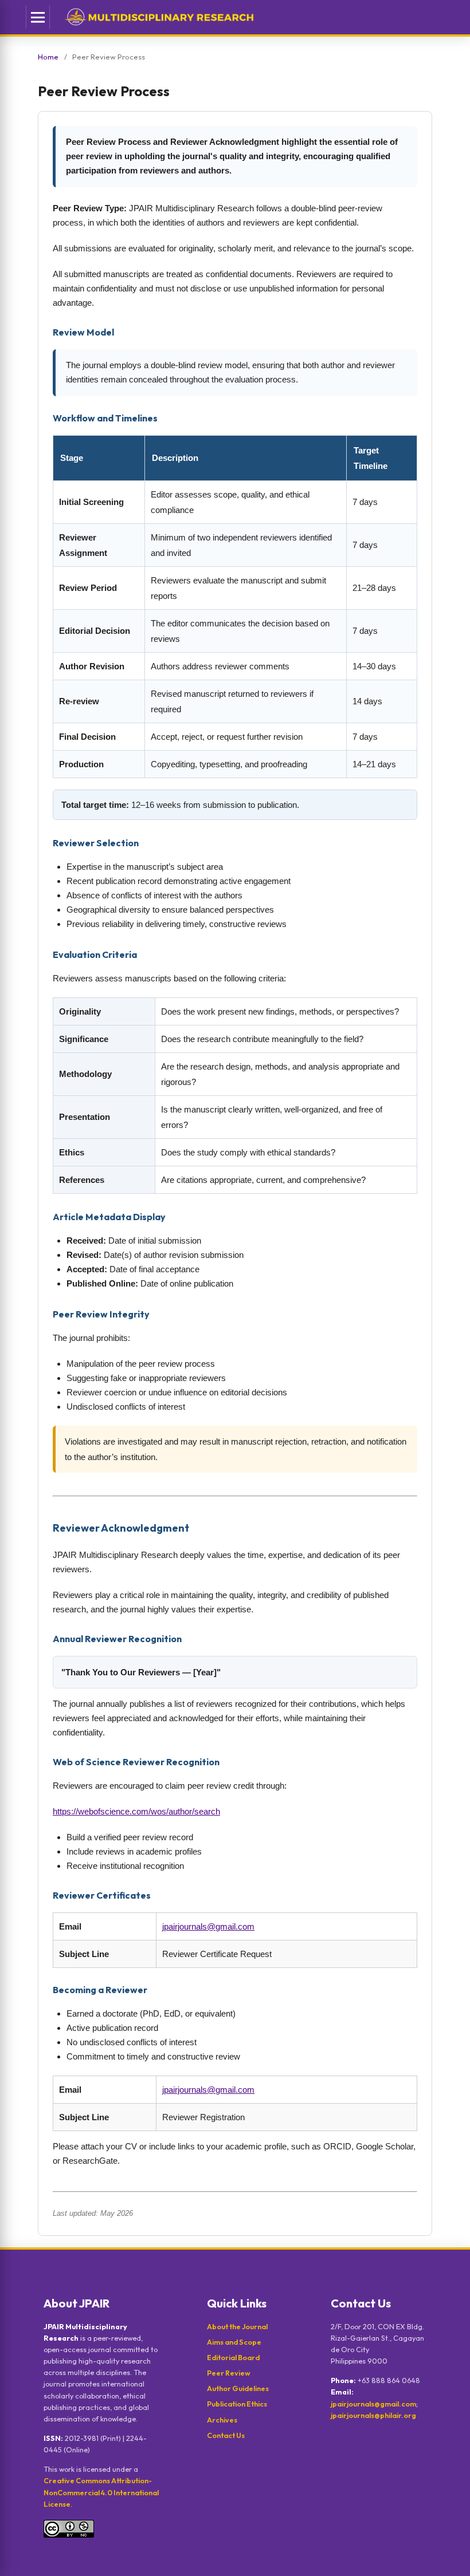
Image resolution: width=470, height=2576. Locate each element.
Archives (222, 2420)
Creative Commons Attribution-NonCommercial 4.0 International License (101, 2492)
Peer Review (229, 2373)
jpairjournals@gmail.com (208, 1926)
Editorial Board (233, 2357)
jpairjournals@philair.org (373, 2415)
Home (48, 57)
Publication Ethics (237, 2404)
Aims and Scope (234, 2342)
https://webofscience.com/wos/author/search (136, 1811)
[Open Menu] (38, 17)
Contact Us (226, 2435)
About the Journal (237, 2326)
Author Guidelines (238, 2388)
